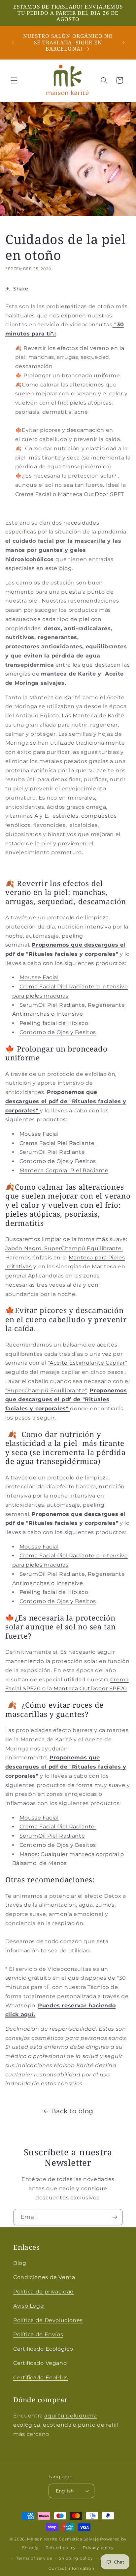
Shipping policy (76, 2558)
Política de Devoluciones (48, 2320)
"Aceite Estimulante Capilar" (88, 1363)
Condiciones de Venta (44, 2277)
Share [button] (21, 289)
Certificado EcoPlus (41, 2378)
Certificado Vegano (40, 2363)
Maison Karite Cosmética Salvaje (63, 2539)
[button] (14, 80)
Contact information (71, 2568)
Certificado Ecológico (43, 2349)
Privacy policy (98, 2548)
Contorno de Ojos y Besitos (58, 1845)
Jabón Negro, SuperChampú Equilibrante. (64, 1248)
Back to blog (72, 2111)
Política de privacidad (44, 2292)
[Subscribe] (115, 2217)
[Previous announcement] (13, 42)
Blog (20, 2263)
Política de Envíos (38, 2334)
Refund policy (61, 2548)
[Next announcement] (123, 42)
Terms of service (34, 2558)
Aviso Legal (29, 2306)
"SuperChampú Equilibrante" (46, 1390)
